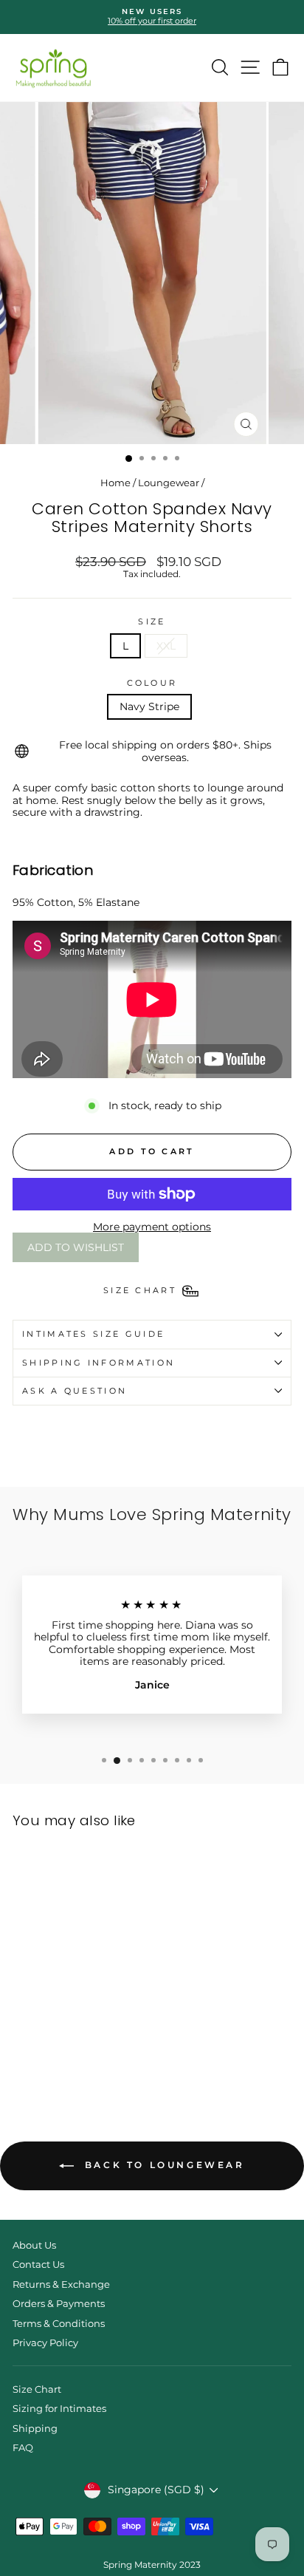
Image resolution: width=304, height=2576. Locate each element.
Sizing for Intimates (59, 2409)
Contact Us (38, 2265)
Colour (152, 683)
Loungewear (169, 483)
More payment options (152, 1227)
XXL (166, 646)
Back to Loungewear (162, 2165)
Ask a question (75, 1391)
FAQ (23, 2448)
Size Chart (37, 2389)
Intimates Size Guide (93, 1334)
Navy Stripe (149, 706)
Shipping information (99, 1363)
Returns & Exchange (61, 2284)
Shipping (35, 2429)
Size (152, 622)
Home (115, 483)
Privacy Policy (45, 2343)
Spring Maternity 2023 (152, 2565)
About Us (34, 2245)
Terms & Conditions (59, 2324)
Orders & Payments (59, 2304)
